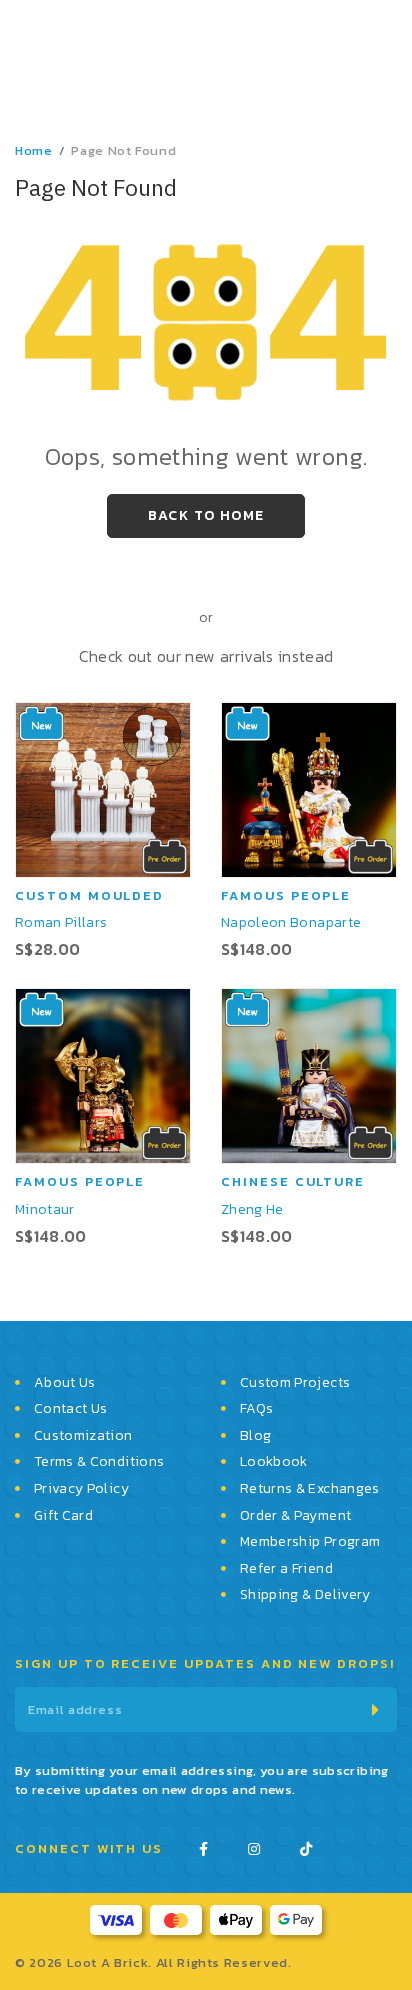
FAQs (256, 1409)
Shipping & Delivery (305, 1595)
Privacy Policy (81, 1489)
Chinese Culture (293, 1181)
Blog (255, 1436)
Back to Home (206, 515)
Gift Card (63, 1516)
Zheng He (252, 1209)
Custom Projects (295, 1383)
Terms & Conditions (99, 1462)
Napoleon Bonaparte (291, 922)
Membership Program (310, 1542)
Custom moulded (89, 895)
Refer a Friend (286, 1569)
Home (34, 150)
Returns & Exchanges (310, 1489)
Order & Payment (295, 1516)
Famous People (286, 895)
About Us (65, 1383)
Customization (83, 1436)
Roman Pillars (61, 922)
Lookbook (274, 1462)
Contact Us (71, 1409)
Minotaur (45, 1209)
